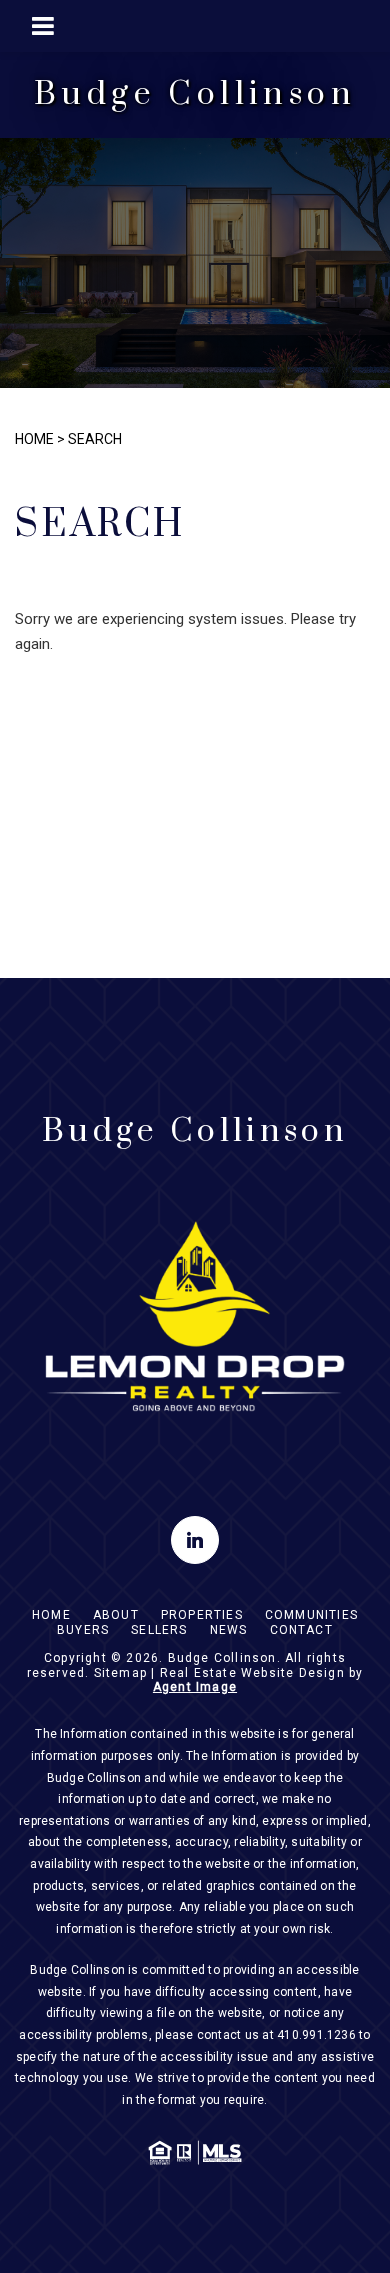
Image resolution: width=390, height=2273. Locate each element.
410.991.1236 (316, 2035)
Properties (202, 1615)
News (229, 1630)
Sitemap (120, 1673)
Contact (301, 1630)
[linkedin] (195, 1540)
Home (51, 1615)
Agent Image (195, 1687)
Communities (311, 1615)
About (116, 1615)
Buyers (83, 1630)
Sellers (159, 1630)
